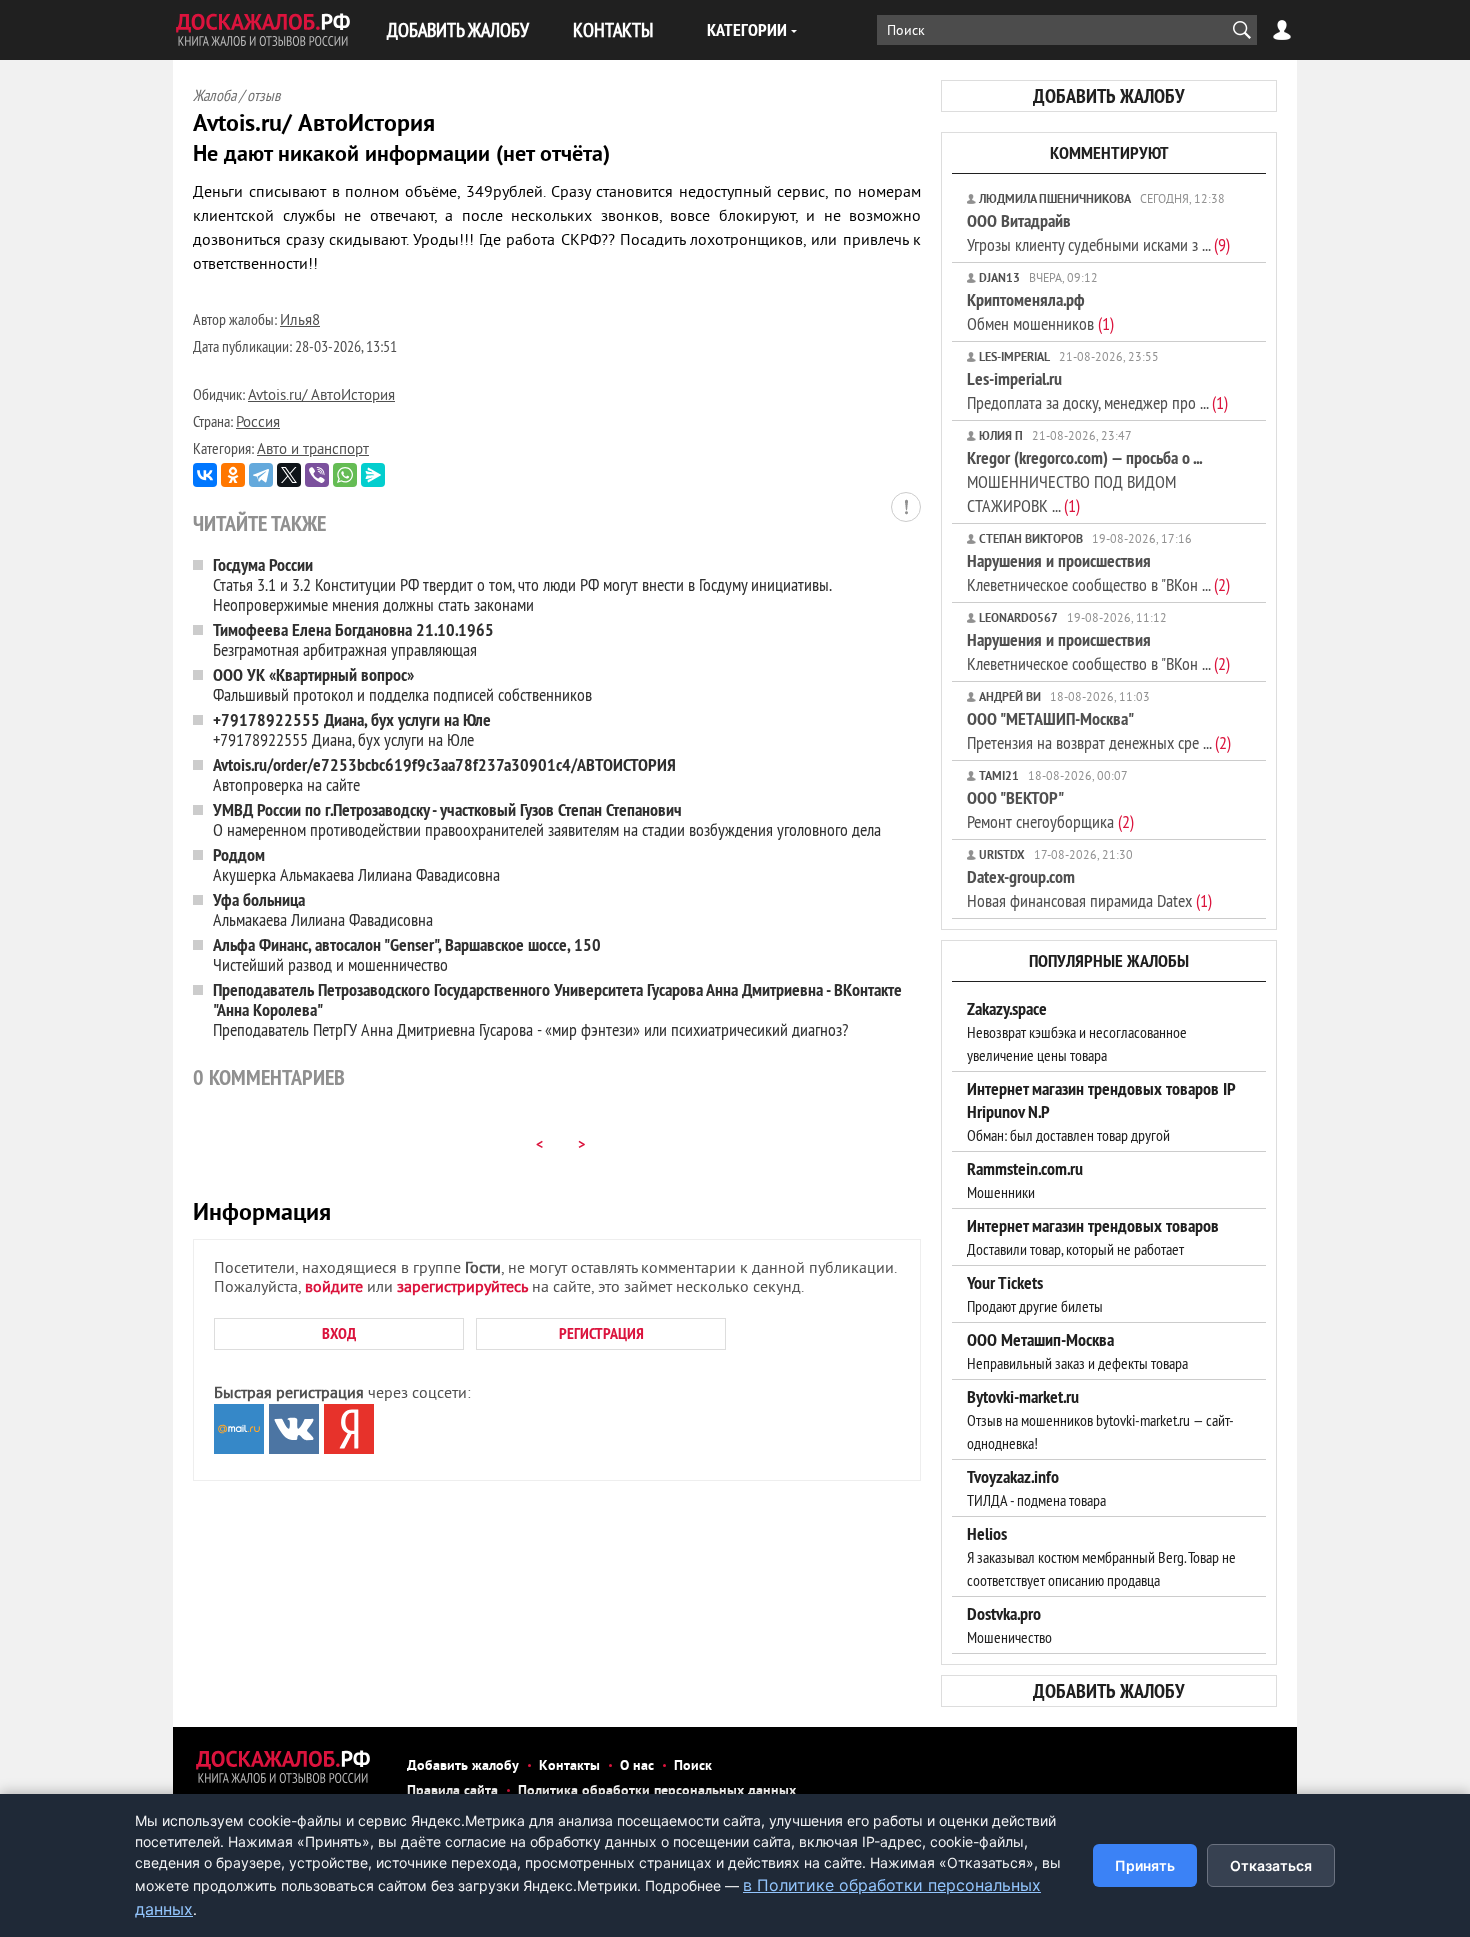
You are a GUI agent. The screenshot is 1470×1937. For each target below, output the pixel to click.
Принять (1145, 1865)
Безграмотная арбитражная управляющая (353, 639)
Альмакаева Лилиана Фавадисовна (323, 909)
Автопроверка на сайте (444, 774)
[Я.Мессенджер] (373, 475)
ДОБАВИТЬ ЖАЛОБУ (458, 29)
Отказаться (1271, 1865)
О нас (637, 1766)
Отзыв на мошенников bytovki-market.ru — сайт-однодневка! (1100, 1420)
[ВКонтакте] (205, 475)
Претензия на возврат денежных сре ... (1099, 730)
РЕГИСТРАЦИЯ (601, 1333)
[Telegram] (261, 475)
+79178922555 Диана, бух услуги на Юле (352, 729)
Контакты (569, 1766)
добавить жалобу (1109, 96)
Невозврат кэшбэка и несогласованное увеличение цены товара (1077, 1032)
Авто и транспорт (313, 450)
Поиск (693, 1766)
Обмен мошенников (1040, 311)
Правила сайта (452, 1791)
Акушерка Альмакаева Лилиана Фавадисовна (356, 864)
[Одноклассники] (233, 475)
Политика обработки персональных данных (657, 1791)
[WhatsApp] (345, 475)
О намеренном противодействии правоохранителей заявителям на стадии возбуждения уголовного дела (547, 819)
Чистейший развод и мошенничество (407, 954)
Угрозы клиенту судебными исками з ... (1098, 232)
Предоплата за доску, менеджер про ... (1097, 390)
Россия (258, 423)
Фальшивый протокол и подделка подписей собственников (402, 684)
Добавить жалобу (463, 1766)
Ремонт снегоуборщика (1050, 809)
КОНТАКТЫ (613, 29)
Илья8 (300, 321)
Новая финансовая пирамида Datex (1089, 888)
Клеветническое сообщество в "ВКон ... (1098, 572)
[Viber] (317, 475)
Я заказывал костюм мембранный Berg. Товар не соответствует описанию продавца (1101, 1557)
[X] (289, 475)
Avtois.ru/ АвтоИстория (321, 396)
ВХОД (339, 1333)
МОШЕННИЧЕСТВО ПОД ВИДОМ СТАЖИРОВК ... (1084, 481)
